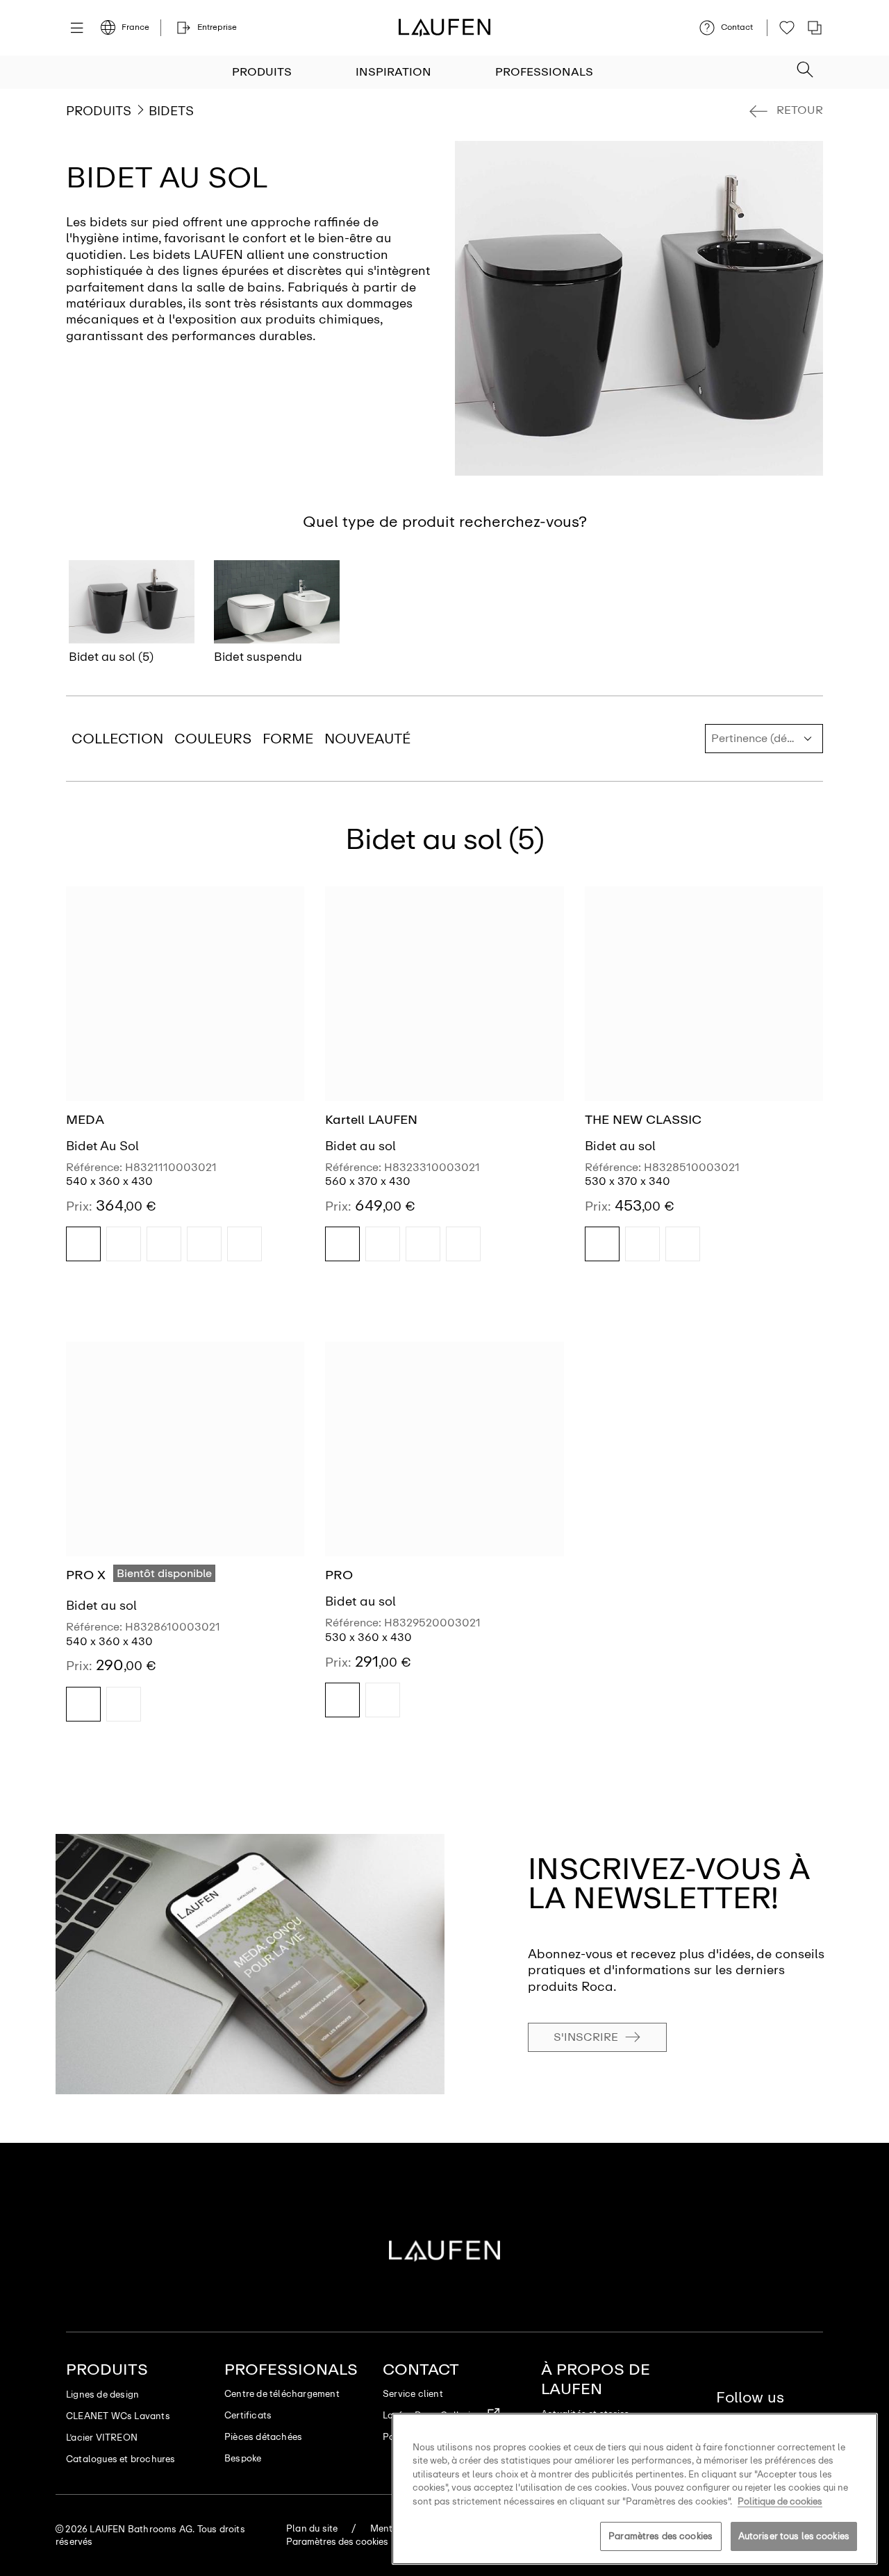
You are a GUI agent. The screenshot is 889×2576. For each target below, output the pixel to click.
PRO (339, 1575)
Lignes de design (102, 2394)
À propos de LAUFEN (596, 2379)
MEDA (85, 1120)
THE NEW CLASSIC (643, 1120)
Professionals (544, 72)
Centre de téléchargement (282, 2394)
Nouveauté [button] (367, 739)
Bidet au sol (360, 1146)
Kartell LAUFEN (371, 1120)
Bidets (171, 111)
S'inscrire (586, 2037)
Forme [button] (288, 739)
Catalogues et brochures (121, 2459)
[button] (805, 65)
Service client (413, 2394)
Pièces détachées (263, 2437)
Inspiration (393, 72)
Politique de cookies (780, 2501)
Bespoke (243, 2458)
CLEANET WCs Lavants (118, 2416)
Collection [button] (117, 739)
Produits (262, 72)
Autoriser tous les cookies (794, 2536)
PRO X (86, 1575)
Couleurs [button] (213, 739)
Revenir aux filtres (859, 2401)
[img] (83, 1244)
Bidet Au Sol (102, 1146)
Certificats (248, 2415)
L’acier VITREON (102, 2438)
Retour (800, 110)
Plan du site (312, 2528)
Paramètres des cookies (660, 2536)
